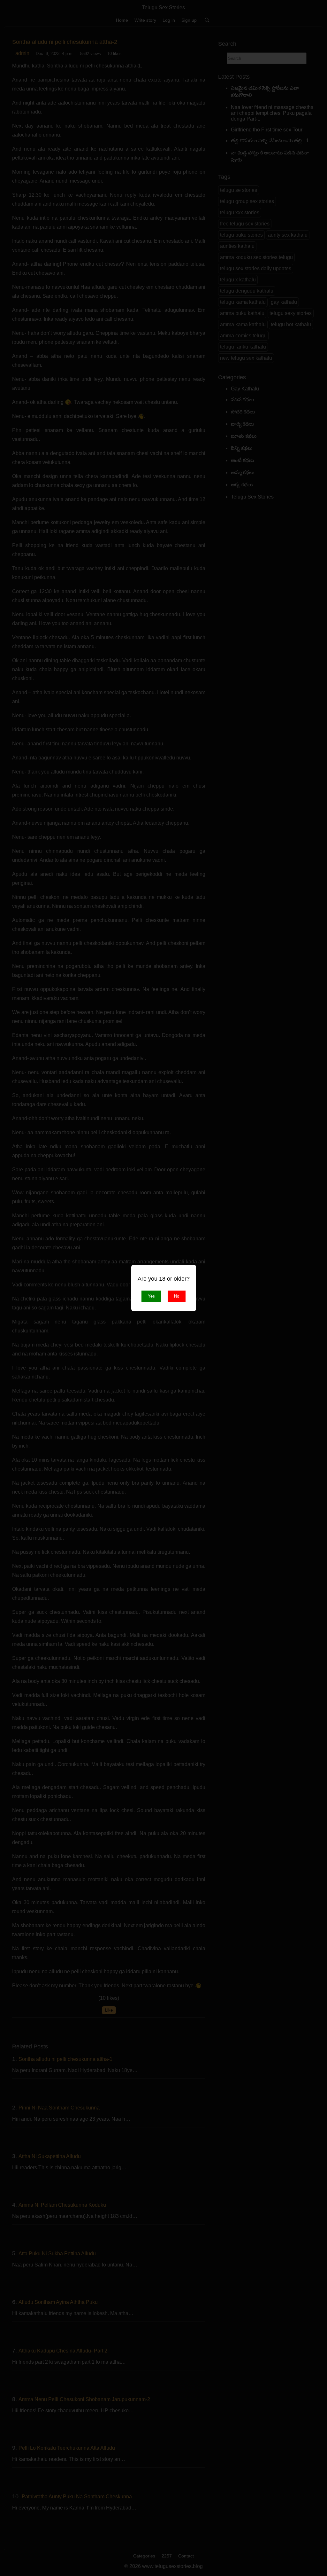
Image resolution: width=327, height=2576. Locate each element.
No (177, 1296)
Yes (151, 1296)
